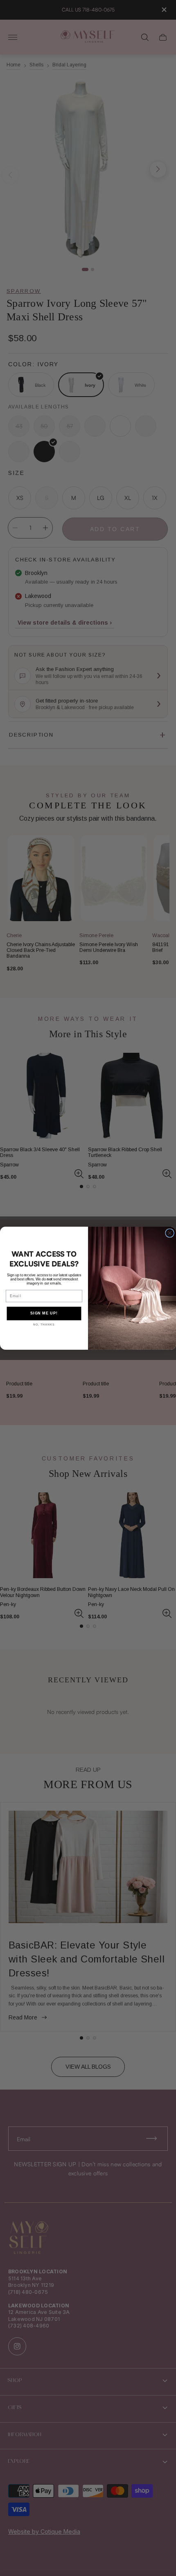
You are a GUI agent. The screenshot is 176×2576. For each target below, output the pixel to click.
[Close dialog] (170, 1233)
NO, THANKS (44, 1325)
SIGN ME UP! (44, 1313)
